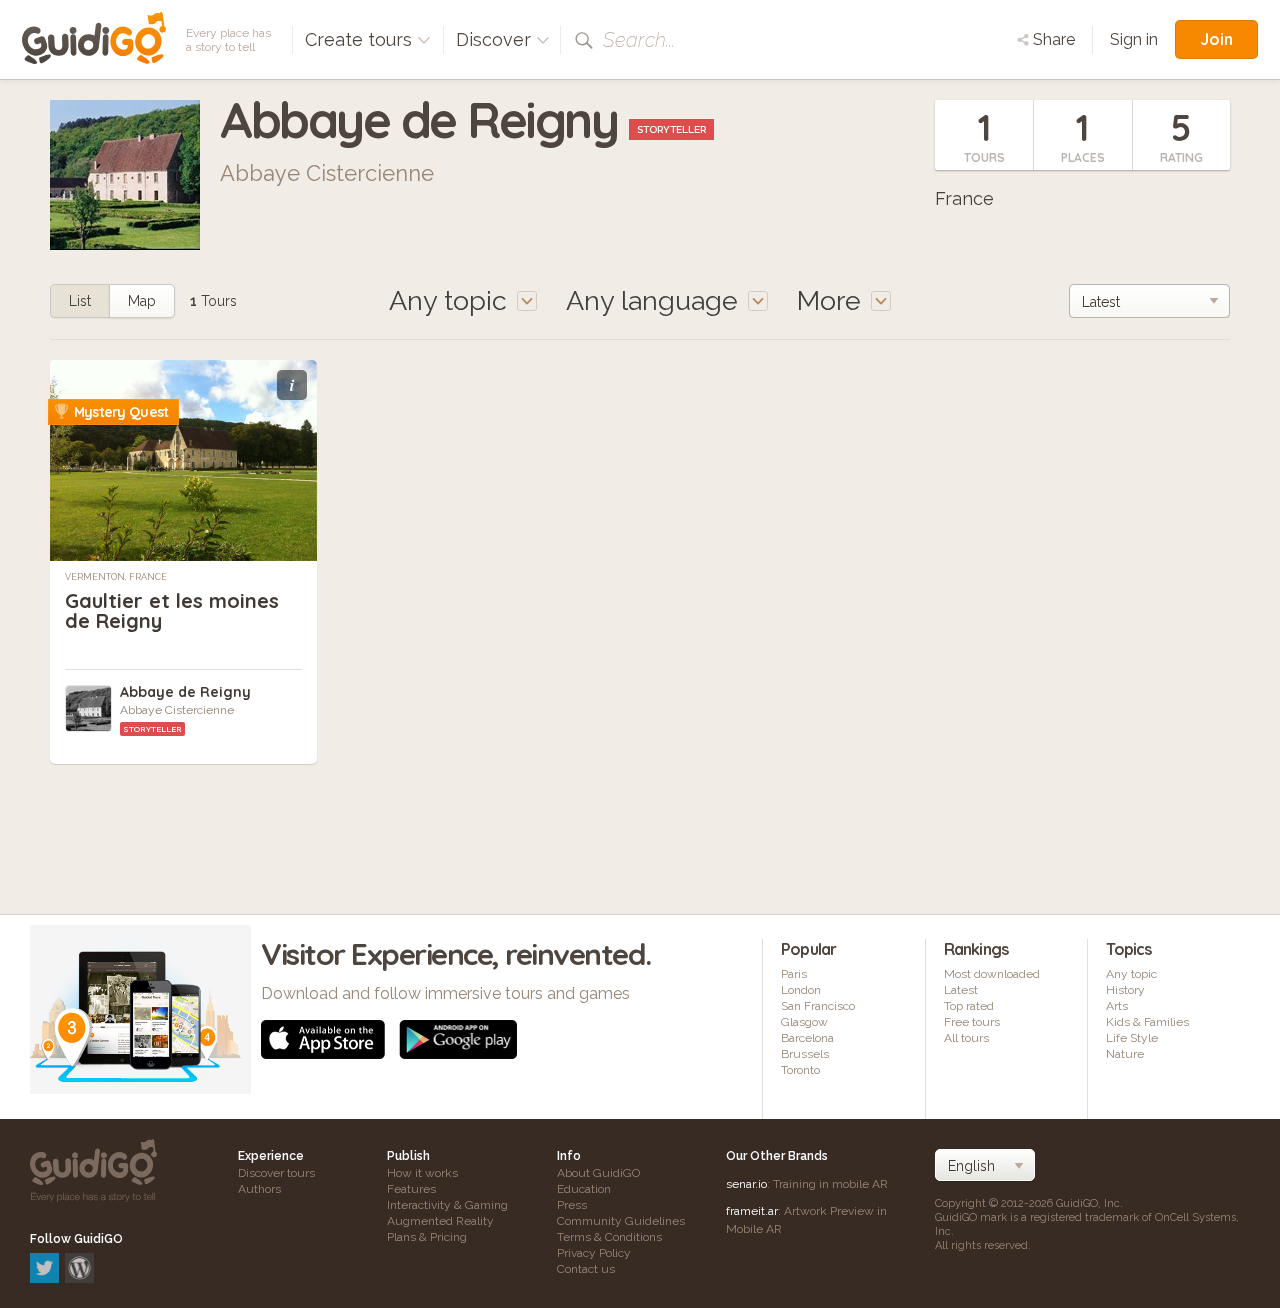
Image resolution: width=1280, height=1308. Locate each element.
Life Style (1132, 1038)
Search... (639, 40)
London (801, 990)
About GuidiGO (598, 1173)
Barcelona (807, 1038)
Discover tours (276, 1173)
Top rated (969, 1006)
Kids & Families (1147, 1022)
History (1125, 990)
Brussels (805, 1054)
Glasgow (804, 1022)
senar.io (746, 1184)
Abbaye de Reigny (185, 692)
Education (584, 1189)
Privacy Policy (594, 1253)
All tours (966, 1038)
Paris (794, 974)
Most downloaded (992, 974)
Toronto (800, 1070)
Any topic (1131, 974)
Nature (1125, 1054)
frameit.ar (752, 1211)
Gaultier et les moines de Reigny (172, 610)
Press (572, 1205)
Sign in (1134, 39)
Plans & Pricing (427, 1237)
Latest (961, 990)
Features (411, 1189)
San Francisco (818, 1006)
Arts (1117, 1006)
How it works (422, 1173)
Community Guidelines (621, 1221)
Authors (259, 1189)
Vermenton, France (116, 577)
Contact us (586, 1269)
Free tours (972, 1022)
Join (1216, 39)
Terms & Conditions (609, 1237)
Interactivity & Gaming (447, 1205)
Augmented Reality (440, 1221)
